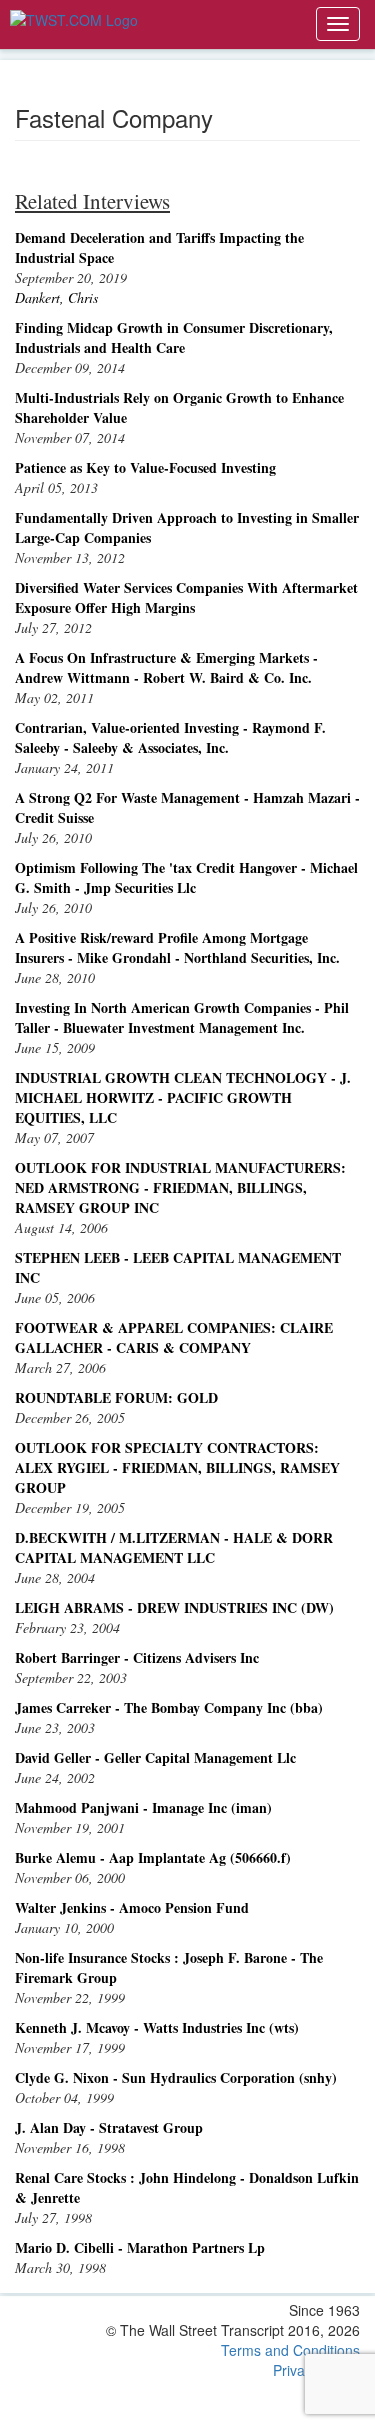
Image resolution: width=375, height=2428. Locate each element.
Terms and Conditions (290, 2350)
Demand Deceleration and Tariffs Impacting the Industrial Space (159, 247)
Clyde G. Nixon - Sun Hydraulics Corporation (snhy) (176, 2077)
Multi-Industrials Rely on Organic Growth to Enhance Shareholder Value (179, 407)
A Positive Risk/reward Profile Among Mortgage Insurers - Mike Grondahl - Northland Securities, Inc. (177, 947)
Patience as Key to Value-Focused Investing (145, 467)
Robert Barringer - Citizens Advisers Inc (137, 1657)
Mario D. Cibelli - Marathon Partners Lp (140, 2247)
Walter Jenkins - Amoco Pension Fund (132, 1907)
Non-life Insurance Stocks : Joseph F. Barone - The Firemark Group (169, 1967)
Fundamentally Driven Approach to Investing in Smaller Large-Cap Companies (187, 527)
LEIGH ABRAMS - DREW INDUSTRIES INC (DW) (174, 1607)
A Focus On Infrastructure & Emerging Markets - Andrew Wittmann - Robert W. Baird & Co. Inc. (166, 667)
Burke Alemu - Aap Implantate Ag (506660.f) (153, 1857)
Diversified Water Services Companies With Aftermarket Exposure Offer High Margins (186, 597)
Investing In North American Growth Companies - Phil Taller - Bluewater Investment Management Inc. (182, 1017)
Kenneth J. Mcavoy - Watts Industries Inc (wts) (157, 2027)
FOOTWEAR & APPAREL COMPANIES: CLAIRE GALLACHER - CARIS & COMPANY (174, 1337)
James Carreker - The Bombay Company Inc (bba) (169, 1707)
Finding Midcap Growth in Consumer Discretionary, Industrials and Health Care (174, 337)
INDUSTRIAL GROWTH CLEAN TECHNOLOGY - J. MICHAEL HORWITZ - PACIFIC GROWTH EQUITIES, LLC (183, 1097)
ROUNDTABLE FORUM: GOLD (116, 1397)
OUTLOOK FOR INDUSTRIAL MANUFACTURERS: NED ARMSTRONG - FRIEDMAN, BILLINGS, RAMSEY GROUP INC (180, 1187)
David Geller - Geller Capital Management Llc (155, 1757)
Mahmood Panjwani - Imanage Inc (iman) (143, 1807)
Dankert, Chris (56, 297)
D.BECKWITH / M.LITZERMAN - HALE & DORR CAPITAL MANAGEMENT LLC (174, 1547)
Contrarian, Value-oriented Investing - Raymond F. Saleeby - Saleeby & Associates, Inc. (170, 737)
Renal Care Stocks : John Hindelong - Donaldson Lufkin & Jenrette (187, 2187)
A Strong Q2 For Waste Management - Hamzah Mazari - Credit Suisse (187, 807)
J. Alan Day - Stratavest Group (109, 2127)
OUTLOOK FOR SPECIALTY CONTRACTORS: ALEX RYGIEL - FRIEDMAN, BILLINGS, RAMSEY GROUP (177, 1467)
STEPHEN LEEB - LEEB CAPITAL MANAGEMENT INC (178, 1267)
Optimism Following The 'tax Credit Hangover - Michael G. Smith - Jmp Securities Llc (186, 877)
